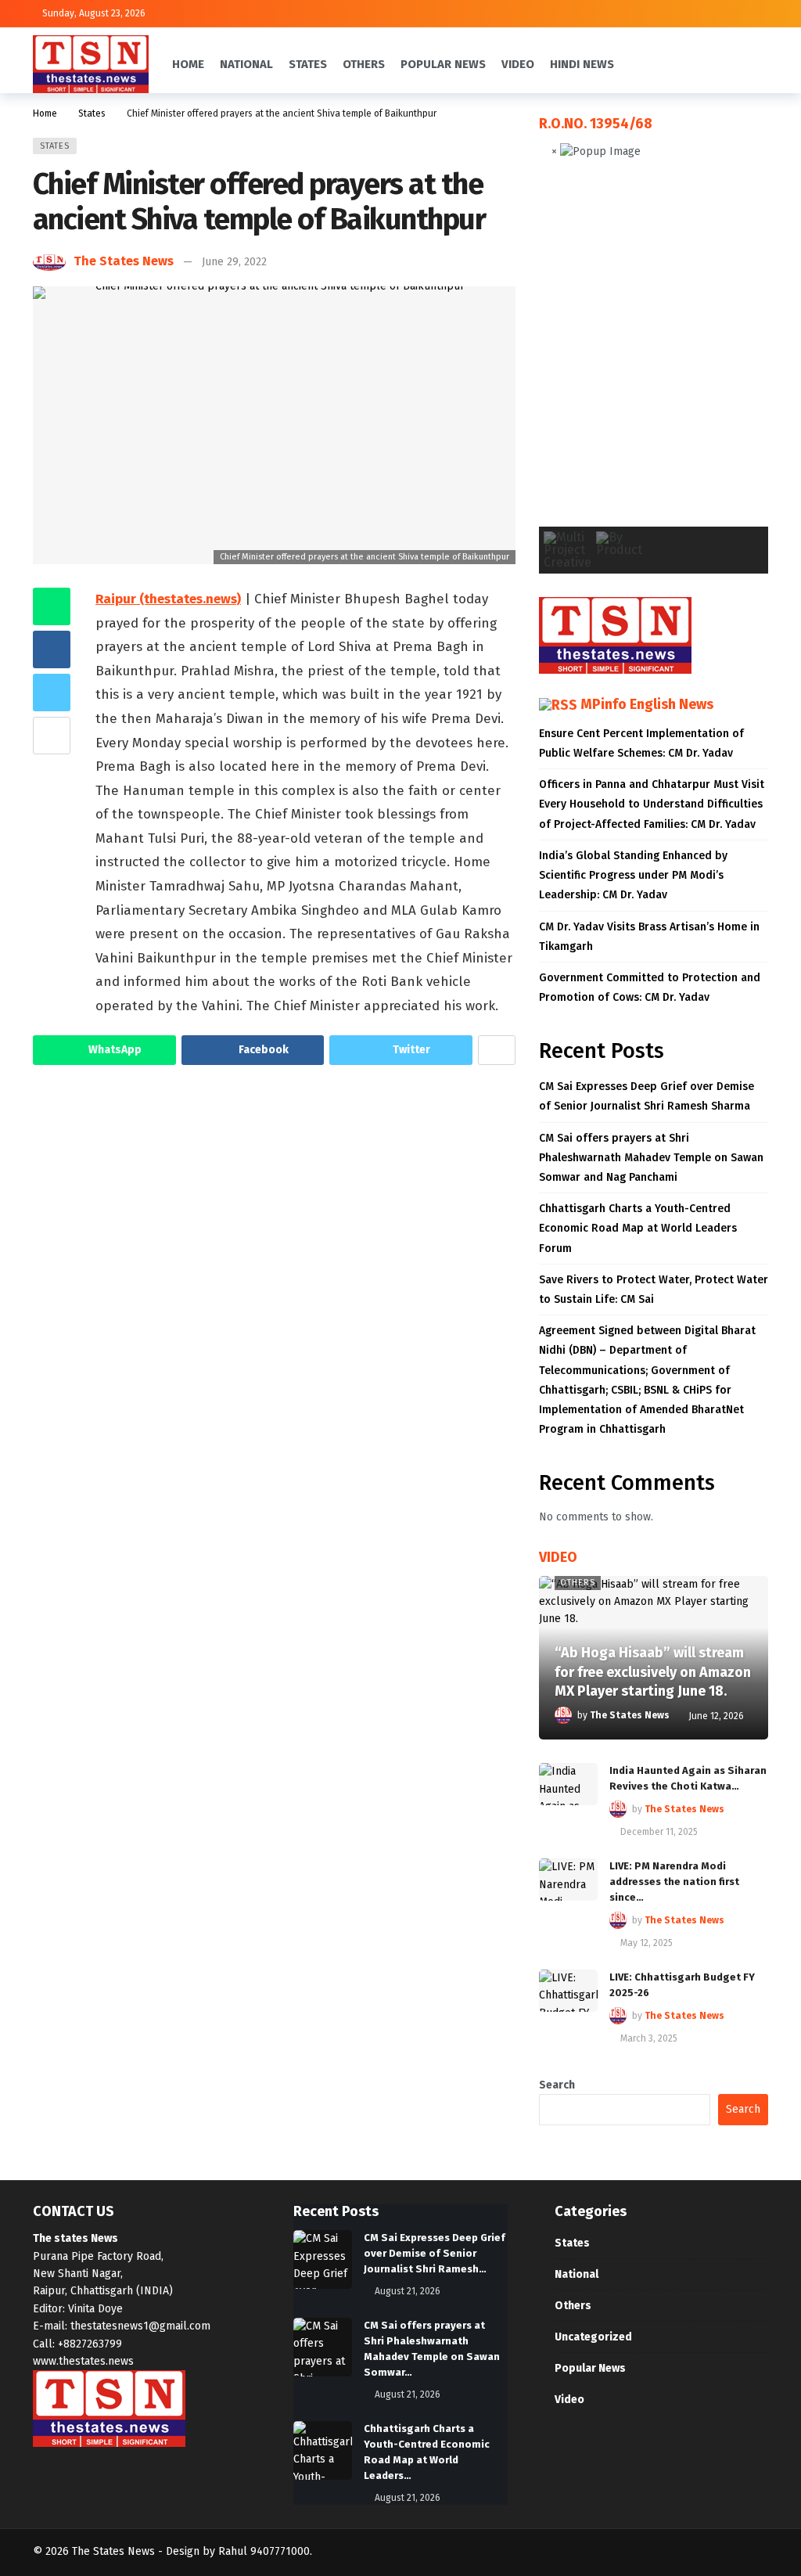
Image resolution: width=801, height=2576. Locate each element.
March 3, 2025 (649, 2038)
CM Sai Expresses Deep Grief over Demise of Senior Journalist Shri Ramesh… (435, 2253)
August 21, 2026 (408, 2291)
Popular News (590, 2368)
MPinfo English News (647, 704)
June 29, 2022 (234, 262)
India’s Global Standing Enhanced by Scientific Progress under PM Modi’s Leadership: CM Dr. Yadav (633, 875)
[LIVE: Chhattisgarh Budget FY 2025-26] (568, 1991)
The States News (124, 261)
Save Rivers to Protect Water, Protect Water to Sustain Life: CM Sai (654, 1290)
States (55, 146)
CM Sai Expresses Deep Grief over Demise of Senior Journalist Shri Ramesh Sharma (647, 1096)
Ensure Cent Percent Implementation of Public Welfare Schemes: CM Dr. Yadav (641, 743)
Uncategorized (593, 2337)
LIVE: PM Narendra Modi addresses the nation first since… (674, 1882)
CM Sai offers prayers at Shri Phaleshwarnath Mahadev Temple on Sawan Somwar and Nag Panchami (651, 1158)
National (577, 2274)
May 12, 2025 (647, 1943)
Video (569, 2400)
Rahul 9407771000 (264, 2551)
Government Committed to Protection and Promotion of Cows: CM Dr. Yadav (650, 988)
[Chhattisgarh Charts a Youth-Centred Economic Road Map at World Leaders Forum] (323, 2450)
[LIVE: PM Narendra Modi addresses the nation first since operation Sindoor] (568, 1880)
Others (578, 1583)
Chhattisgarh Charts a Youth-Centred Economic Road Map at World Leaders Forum (638, 1228)
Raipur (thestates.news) (168, 599)
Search (557, 2085)
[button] (563, 355)
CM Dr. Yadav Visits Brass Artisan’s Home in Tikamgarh (649, 937)
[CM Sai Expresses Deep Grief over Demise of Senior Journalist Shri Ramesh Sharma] (323, 2259)
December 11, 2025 (659, 1832)
